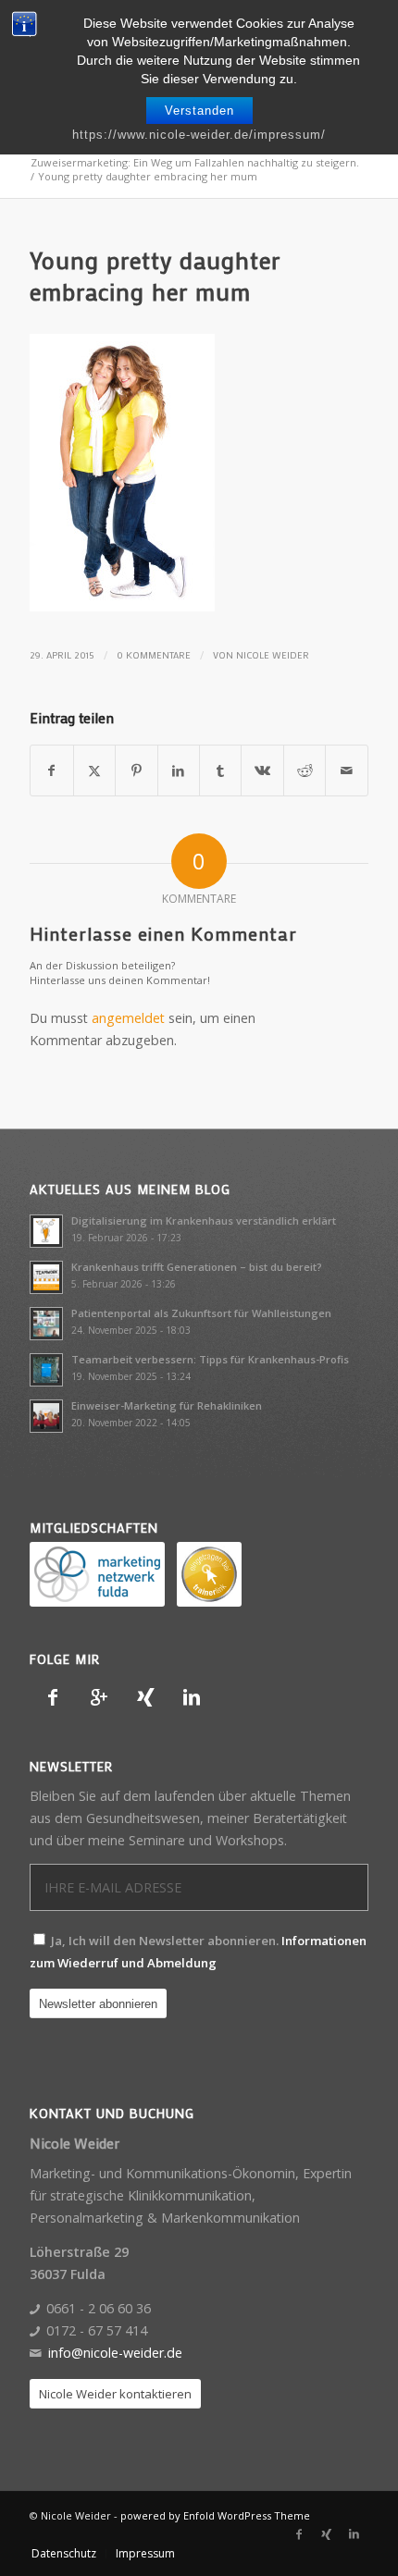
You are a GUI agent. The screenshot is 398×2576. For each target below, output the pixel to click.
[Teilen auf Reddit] (305, 770)
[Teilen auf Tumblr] (220, 770)
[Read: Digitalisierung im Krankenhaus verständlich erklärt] (46, 1231)
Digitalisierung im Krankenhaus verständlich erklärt (204, 1220)
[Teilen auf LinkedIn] (179, 770)
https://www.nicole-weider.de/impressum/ (199, 135)
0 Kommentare (154, 655)
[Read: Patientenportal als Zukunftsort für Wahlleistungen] (46, 1324)
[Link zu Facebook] (299, 2534)
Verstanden (199, 111)
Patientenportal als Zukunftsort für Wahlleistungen (201, 1313)
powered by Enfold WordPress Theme (215, 2515)
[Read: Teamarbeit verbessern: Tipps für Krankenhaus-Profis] (46, 1370)
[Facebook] (53, 1697)
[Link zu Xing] (327, 2534)
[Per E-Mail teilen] (346, 770)
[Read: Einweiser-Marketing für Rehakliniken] (46, 1416)
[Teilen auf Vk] (262, 770)
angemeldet (128, 1018)
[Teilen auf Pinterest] (136, 770)
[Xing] (145, 1697)
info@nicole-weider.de (115, 2353)
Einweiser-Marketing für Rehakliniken (167, 1405)
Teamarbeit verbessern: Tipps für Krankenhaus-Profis (210, 1359)
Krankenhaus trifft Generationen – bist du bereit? (197, 1267)
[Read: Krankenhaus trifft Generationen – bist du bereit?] (46, 1277)
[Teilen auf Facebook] (51, 770)
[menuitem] (64, 2554)
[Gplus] (99, 1697)
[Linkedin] (192, 1697)
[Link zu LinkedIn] (354, 2534)
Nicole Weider (273, 655)
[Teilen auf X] (94, 770)
